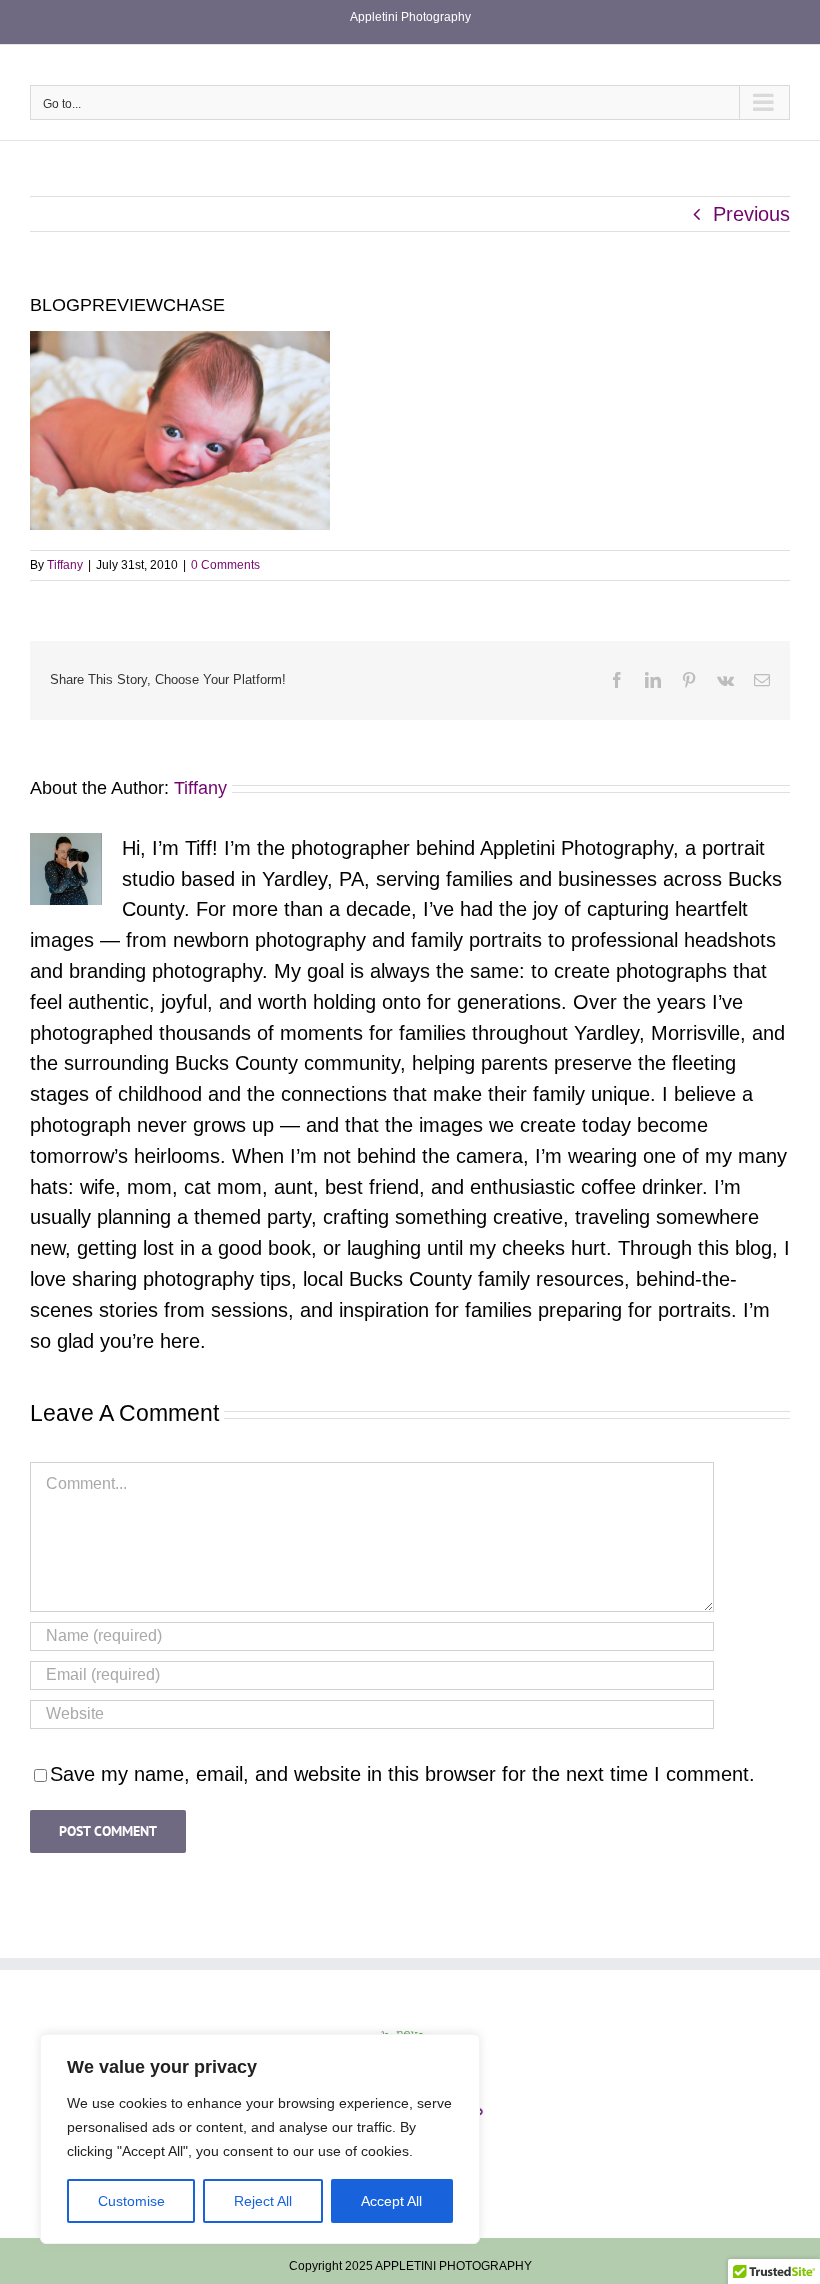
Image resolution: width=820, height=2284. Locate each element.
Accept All (391, 2201)
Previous (751, 214)
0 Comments (225, 565)
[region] (260, 2139)
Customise (131, 2201)
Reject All (263, 2201)
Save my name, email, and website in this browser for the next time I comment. (402, 1774)
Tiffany (65, 565)
